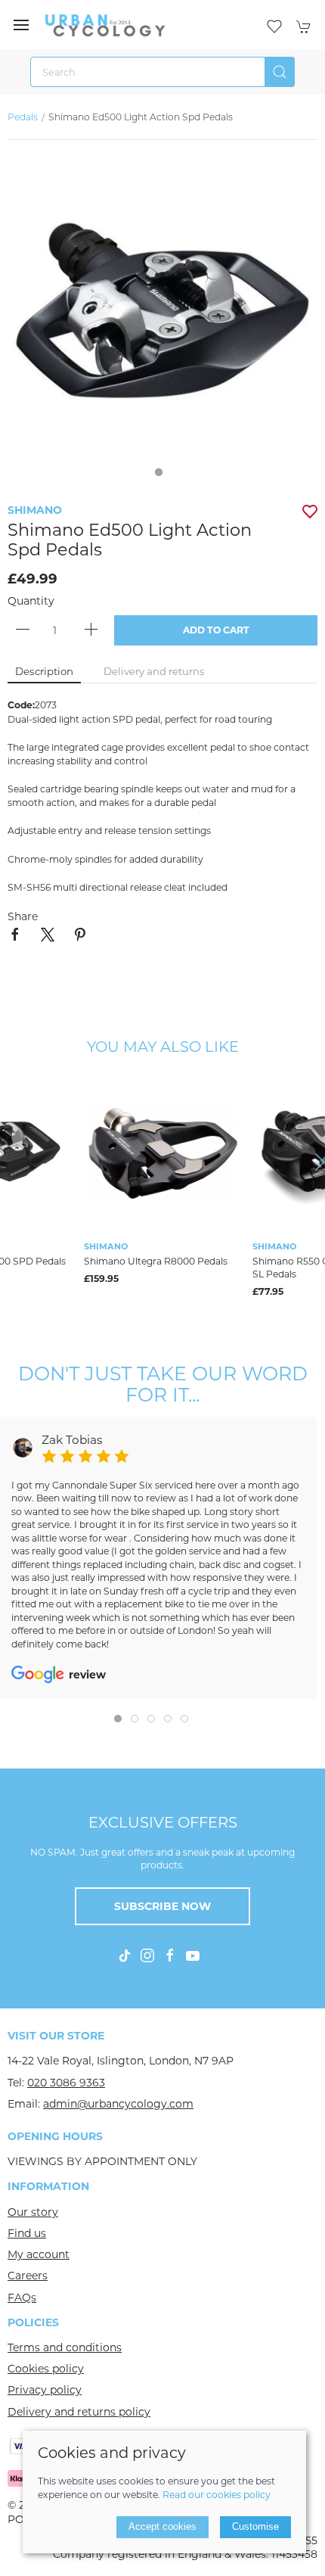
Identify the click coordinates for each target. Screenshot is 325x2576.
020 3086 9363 (66, 2083)
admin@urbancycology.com (118, 2104)
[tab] (118, 1719)
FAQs (22, 2298)
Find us (27, 2233)
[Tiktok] (125, 1955)
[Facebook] (170, 1955)
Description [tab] (44, 671)
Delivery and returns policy (79, 2412)
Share (23, 916)
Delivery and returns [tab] (154, 671)
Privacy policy (45, 2390)
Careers (28, 2276)
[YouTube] (193, 1955)
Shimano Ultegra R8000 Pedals (156, 1261)
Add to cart (216, 630)
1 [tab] (162, 476)
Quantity (31, 601)
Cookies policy (46, 2369)
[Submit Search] (280, 72)
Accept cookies (162, 2526)
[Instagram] (147, 1955)
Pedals (23, 117)
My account (39, 2254)
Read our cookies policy (217, 2495)
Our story (33, 2212)
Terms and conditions (65, 2347)
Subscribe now (162, 1906)
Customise (255, 2526)
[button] (21, 25)
